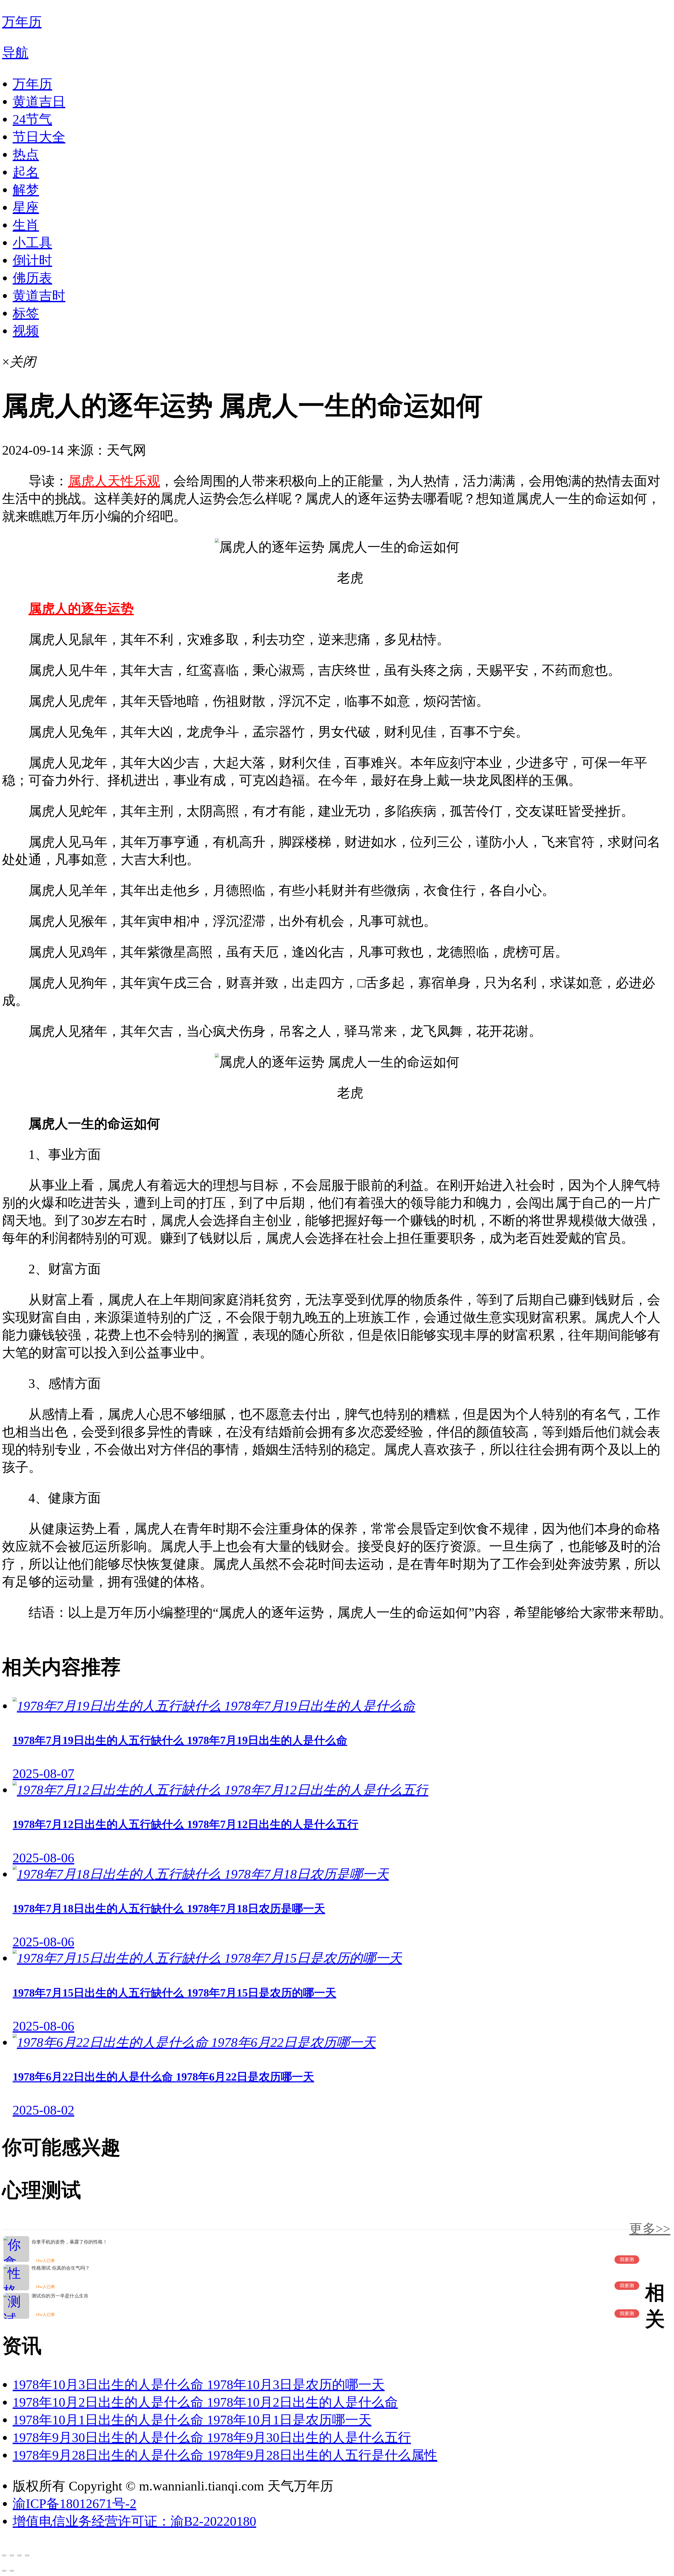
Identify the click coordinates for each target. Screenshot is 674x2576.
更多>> (650, 2229)
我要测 (627, 2260)
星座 (26, 207)
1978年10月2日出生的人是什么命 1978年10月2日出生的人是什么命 (205, 2402)
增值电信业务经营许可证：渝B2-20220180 (134, 2521)
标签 (26, 313)
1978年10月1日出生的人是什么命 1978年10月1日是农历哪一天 (192, 2420)
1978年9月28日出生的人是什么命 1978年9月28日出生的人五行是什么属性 (225, 2455)
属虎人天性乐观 (114, 481)
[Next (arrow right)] (12, 2571)
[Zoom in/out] (27, 2555)
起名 (26, 172)
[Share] (12, 2555)
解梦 (26, 190)
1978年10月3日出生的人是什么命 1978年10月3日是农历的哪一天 (199, 2385)
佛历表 (32, 278)
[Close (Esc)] (4, 2555)
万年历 (32, 84)
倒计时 (32, 260)
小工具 (32, 243)
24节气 (32, 119)
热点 (26, 155)
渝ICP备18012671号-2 (75, 2504)
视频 (26, 331)
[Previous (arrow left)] (4, 2571)
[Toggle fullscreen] (19, 2555)
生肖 (26, 225)
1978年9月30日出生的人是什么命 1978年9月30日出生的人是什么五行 (212, 2438)
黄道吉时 (39, 296)
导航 (15, 53)
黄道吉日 (39, 102)
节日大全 (39, 137)
